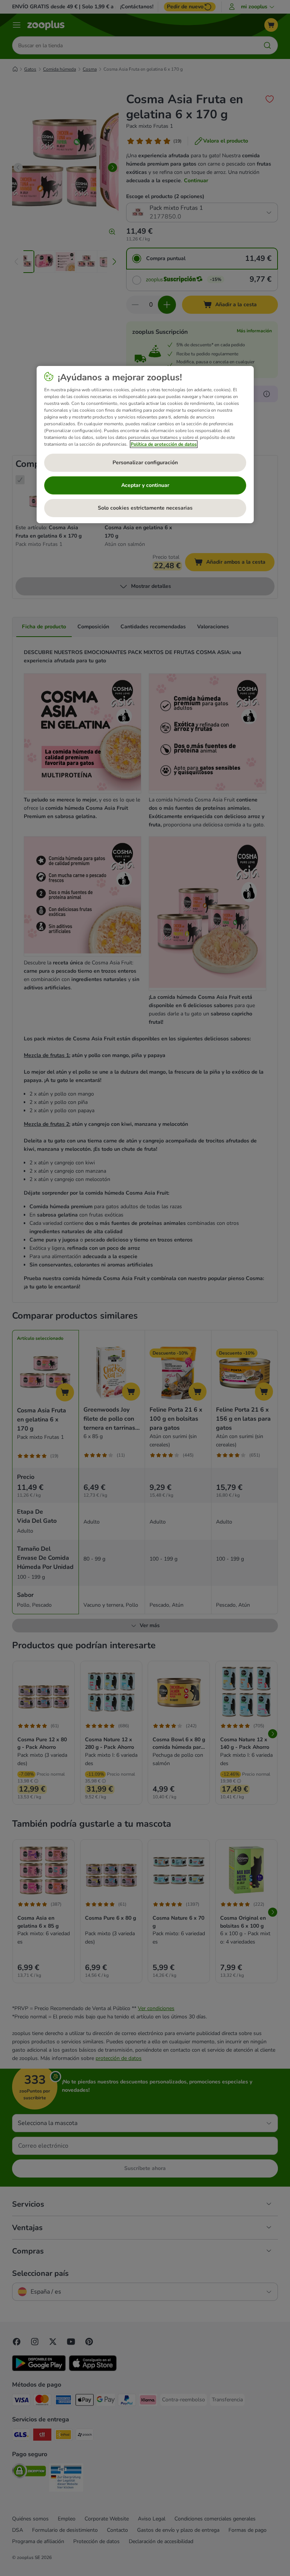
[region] (145, 445)
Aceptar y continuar (145, 485)
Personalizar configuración (145, 463)
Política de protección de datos (164, 444)
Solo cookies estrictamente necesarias (145, 508)
